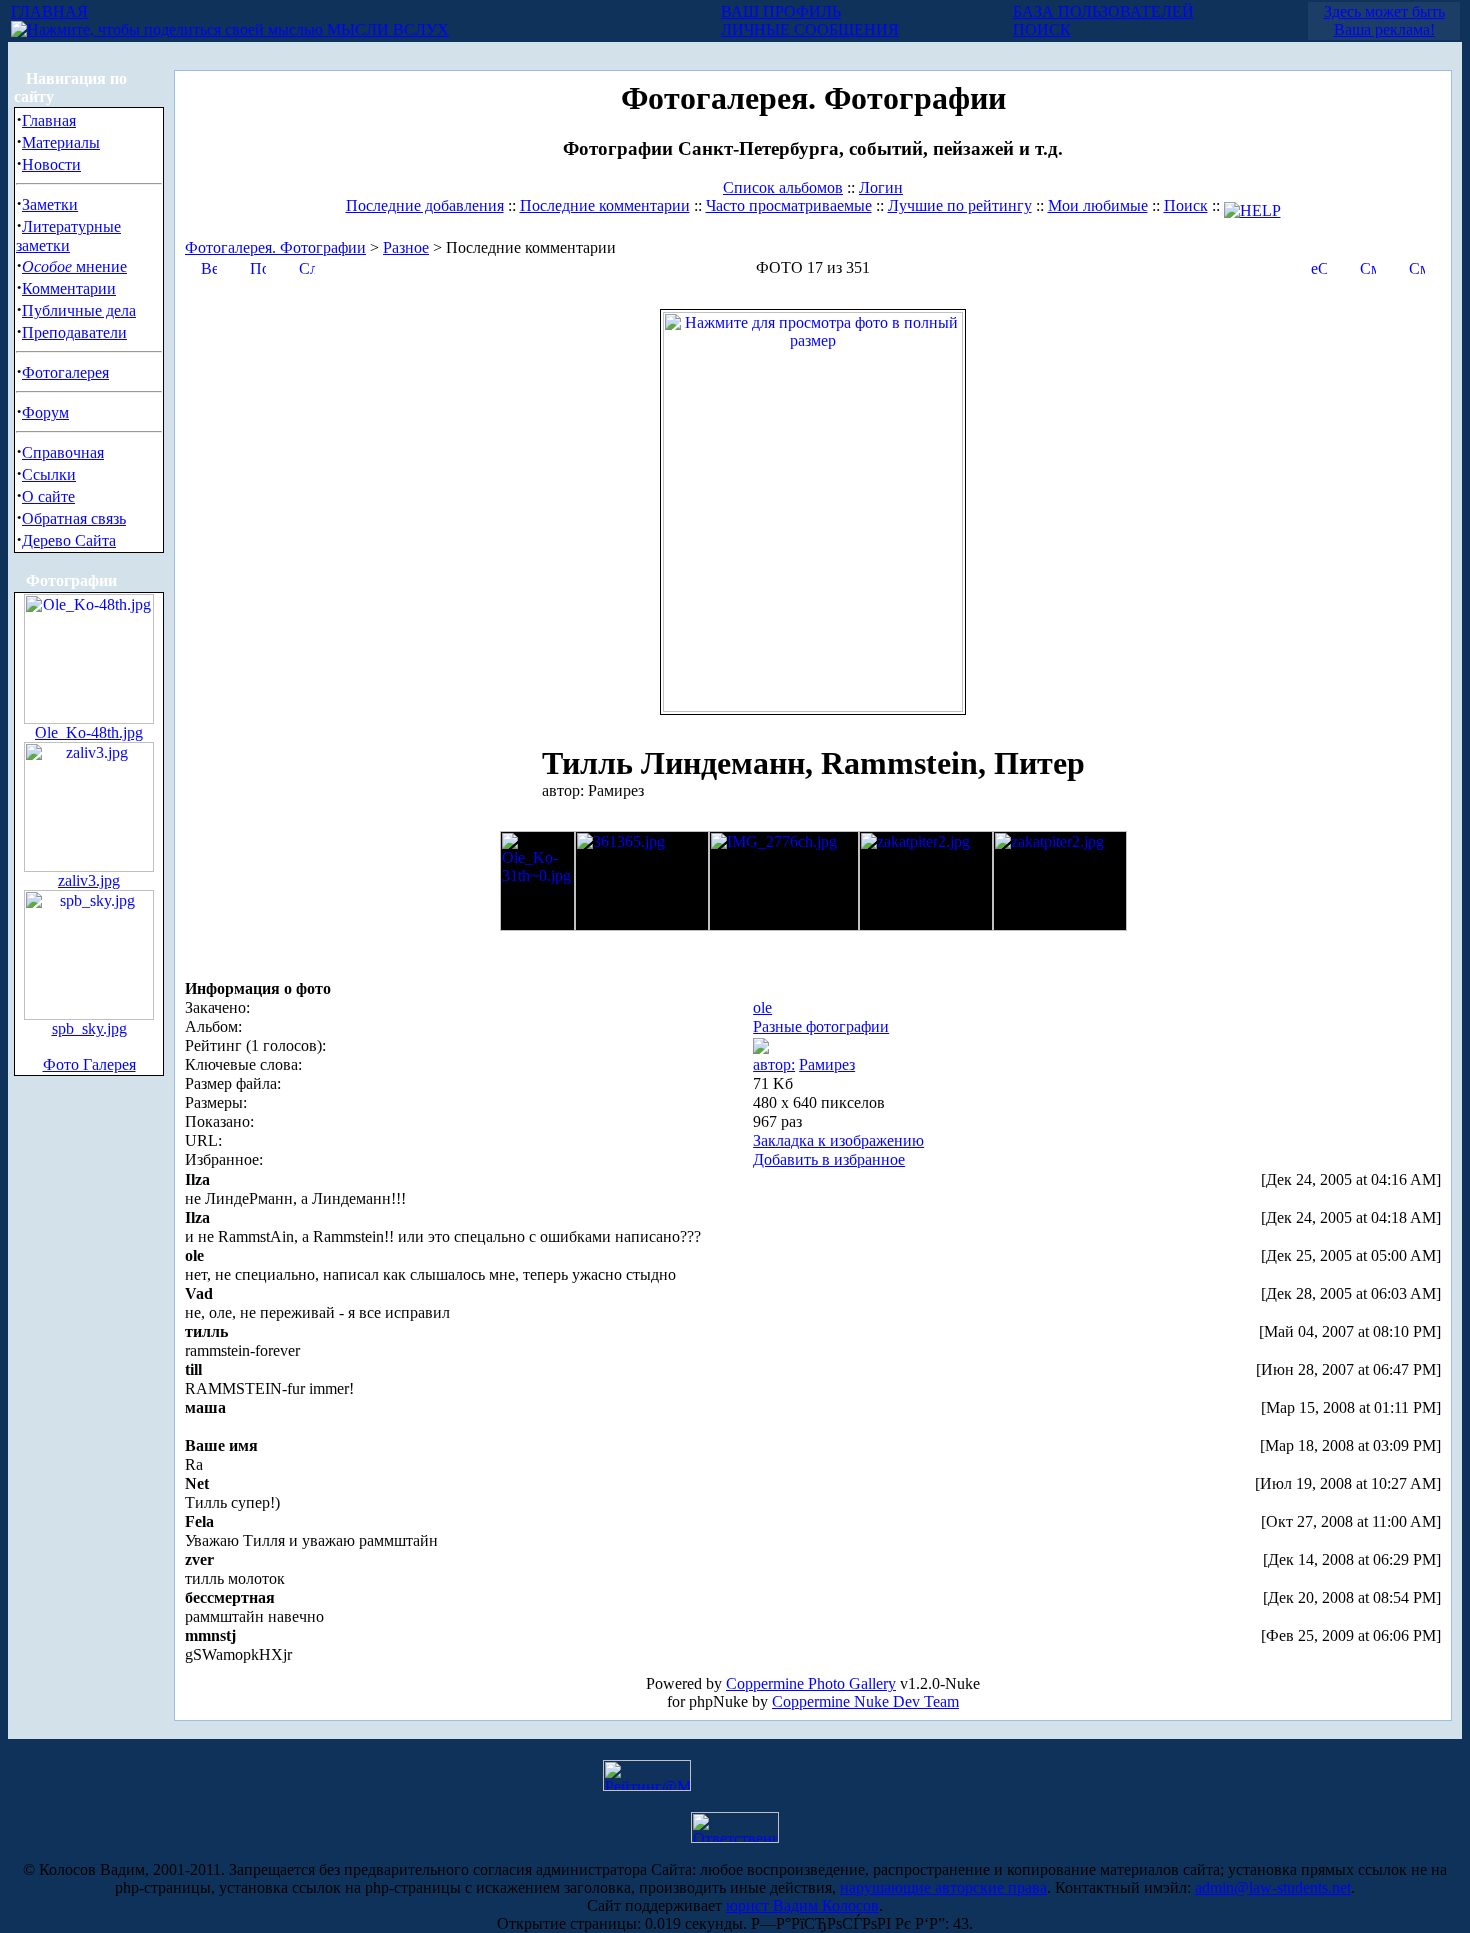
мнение (74, 266)
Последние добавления (425, 205)
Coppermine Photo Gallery (811, 1683)
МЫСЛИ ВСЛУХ (386, 29)
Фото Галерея (89, 1064)
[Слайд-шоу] (307, 266)
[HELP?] (1252, 205)
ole (762, 1007)
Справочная (63, 452)
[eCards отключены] (1319, 266)
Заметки (50, 204)
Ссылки (49, 474)
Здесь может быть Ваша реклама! (1384, 20)
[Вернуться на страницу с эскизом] (209, 266)
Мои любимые (1098, 205)
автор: (774, 1064)
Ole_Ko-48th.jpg (89, 732)
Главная (49, 120)
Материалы (61, 142)
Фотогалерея (65, 372)
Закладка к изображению (838, 1140)
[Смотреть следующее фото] (1417, 266)
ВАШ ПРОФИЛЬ (781, 11)
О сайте (48, 496)
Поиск (1186, 205)
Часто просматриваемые (789, 205)
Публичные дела (79, 310)
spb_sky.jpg (89, 1028)
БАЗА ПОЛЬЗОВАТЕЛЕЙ (1103, 11)
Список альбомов (783, 187)
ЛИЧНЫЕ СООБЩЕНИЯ (810, 29)
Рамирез (827, 1064)
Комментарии (69, 288)
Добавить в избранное (829, 1159)
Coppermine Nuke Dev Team (865, 1701)
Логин (881, 187)
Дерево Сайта (69, 540)
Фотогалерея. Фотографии (275, 247)
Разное (406, 247)
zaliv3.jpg (89, 880)
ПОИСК (1042, 29)
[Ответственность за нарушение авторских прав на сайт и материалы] (735, 1837)
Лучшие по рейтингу (960, 205)
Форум (45, 412)
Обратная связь (74, 518)
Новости (51, 164)
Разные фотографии (821, 1026)
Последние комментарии (605, 205)
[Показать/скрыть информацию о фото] (258, 266)
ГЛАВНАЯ (49, 11)
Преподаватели (74, 332)
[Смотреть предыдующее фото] (1368, 266)
